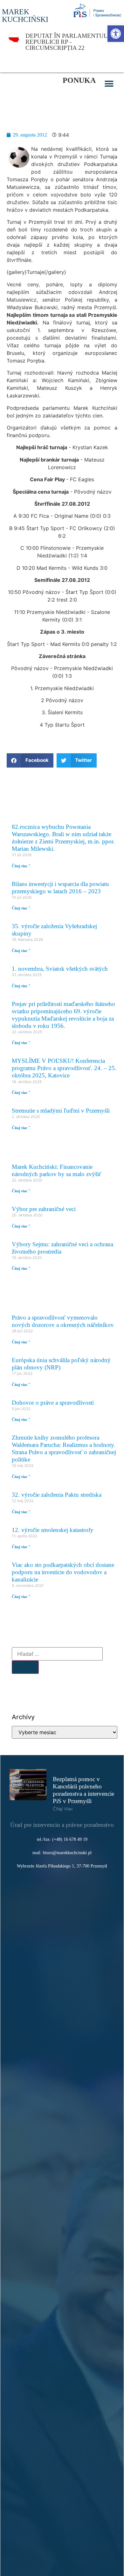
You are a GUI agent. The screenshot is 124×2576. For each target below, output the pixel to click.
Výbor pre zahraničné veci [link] (44, 1209)
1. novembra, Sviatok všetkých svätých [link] (60, 969)
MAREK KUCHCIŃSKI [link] (25, 16)
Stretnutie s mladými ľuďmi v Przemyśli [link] (61, 1111)
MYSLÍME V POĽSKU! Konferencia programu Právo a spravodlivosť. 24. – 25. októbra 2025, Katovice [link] (64, 1068)
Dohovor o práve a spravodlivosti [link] (53, 1403)
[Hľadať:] (57, 1654)
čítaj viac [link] (63, 1809)
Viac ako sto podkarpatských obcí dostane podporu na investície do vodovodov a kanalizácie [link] (63, 1572)
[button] (109, 84)
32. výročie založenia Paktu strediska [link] (57, 1495)
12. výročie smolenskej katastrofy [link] (53, 1530)
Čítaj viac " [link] (21, 866)
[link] (116, 34)
